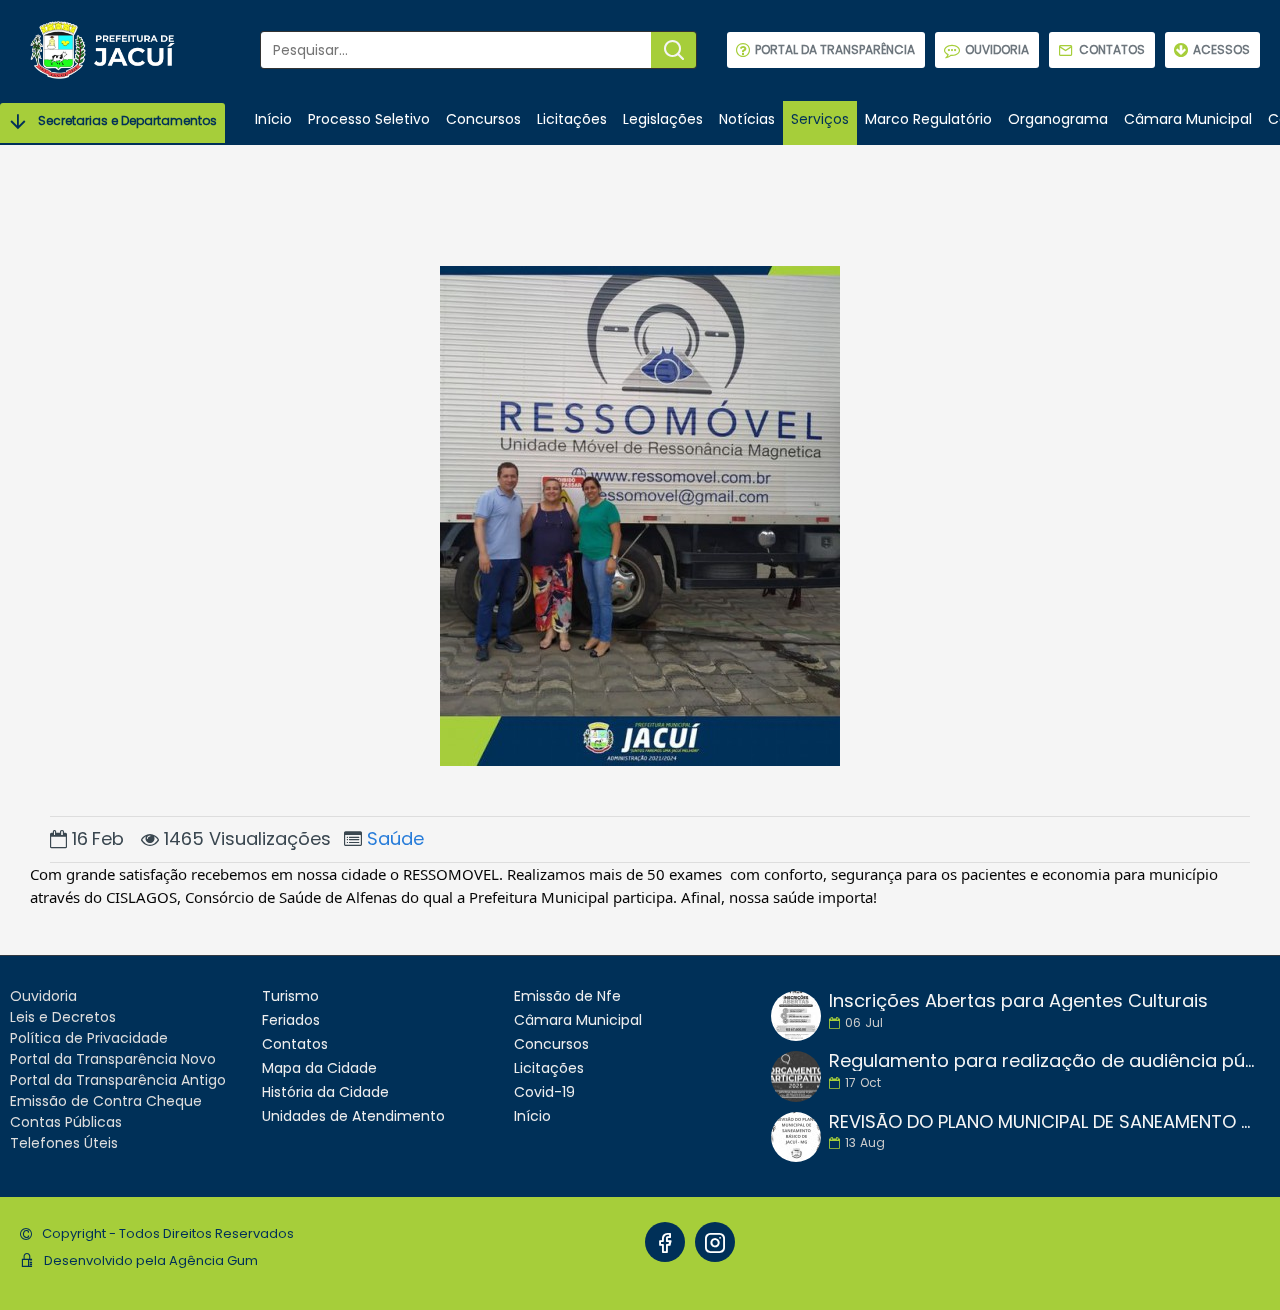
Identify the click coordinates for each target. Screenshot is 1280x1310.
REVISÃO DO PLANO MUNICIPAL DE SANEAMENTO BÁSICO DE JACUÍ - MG (1043, 1122)
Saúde (395, 838)
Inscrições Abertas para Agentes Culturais (1018, 1001)
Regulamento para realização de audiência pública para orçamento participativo (1043, 1061)
